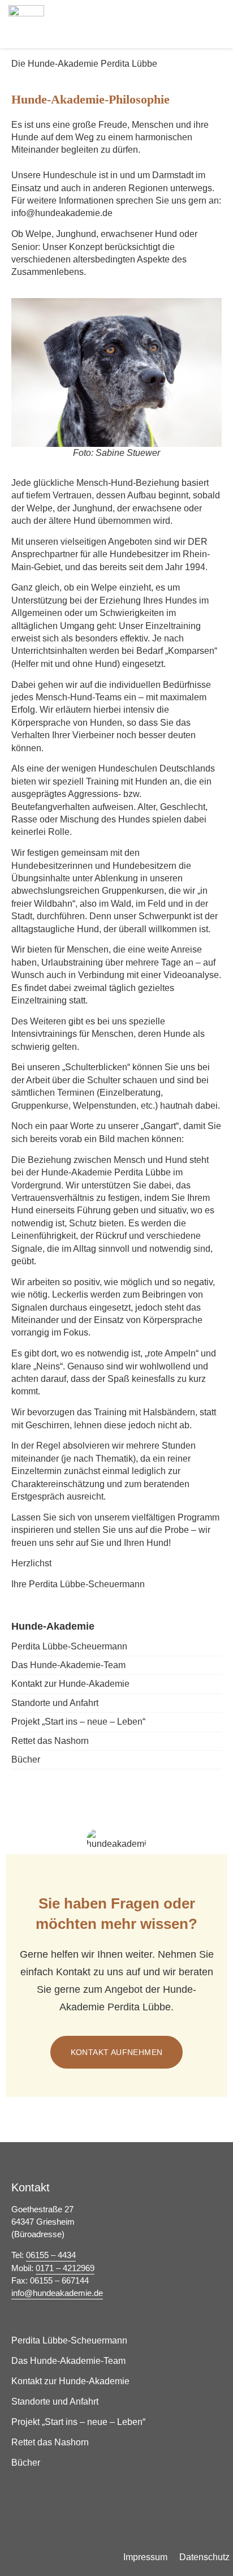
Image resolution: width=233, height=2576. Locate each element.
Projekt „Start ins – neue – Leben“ (78, 1722)
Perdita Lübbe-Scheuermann (69, 1646)
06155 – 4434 (51, 2255)
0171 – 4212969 (65, 2268)
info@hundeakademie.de (57, 2293)
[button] (213, 23)
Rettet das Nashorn (50, 1741)
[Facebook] (208, 2510)
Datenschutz (204, 2557)
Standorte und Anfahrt (55, 1703)
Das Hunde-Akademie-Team (68, 1665)
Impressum (145, 2557)
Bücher (26, 1759)
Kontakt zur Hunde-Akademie (70, 1684)
